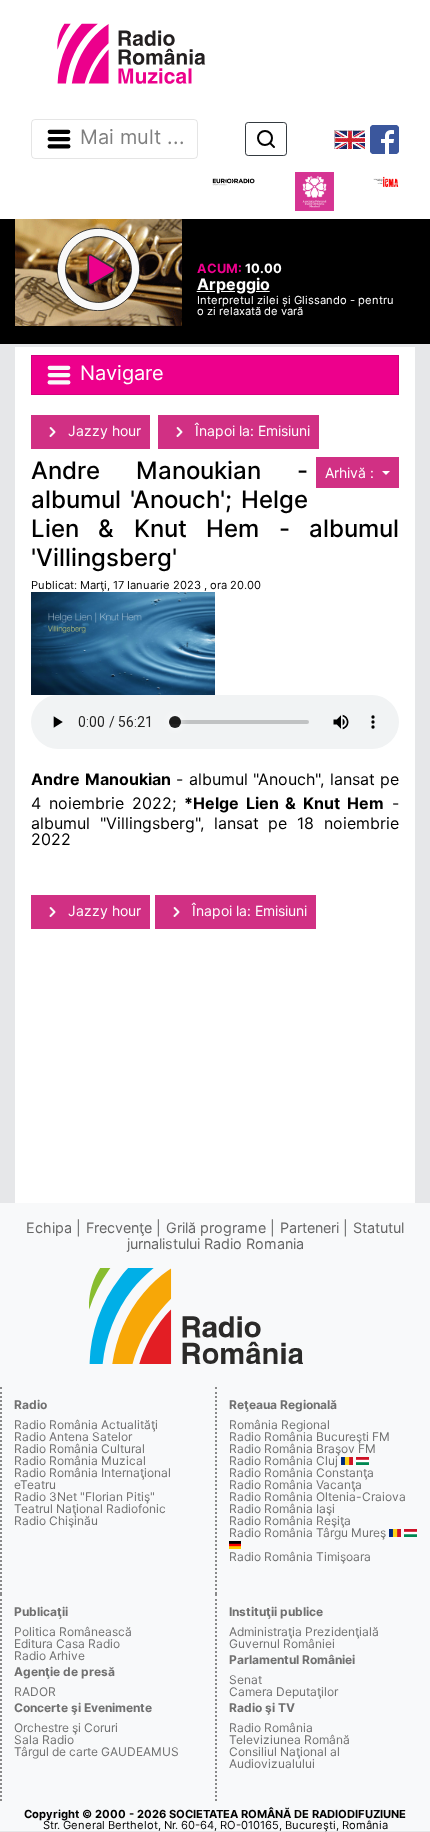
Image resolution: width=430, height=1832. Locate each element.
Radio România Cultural (79, 1448)
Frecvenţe (119, 1227)
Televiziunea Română (289, 1739)
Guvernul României (282, 1643)
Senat (245, 1679)
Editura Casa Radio (67, 1643)
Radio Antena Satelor (73, 1436)
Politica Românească (73, 1631)
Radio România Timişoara (300, 1556)
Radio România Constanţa (301, 1472)
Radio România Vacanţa (295, 1484)
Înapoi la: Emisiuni (250, 430)
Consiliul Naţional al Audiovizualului (284, 1757)
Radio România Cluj (283, 1460)
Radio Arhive (49, 1655)
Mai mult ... (132, 138)
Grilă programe (216, 1227)
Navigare (119, 373)
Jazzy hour (102, 430)
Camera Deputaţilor (283, 1691)
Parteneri (309, 1227)
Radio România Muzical (80, 1460)
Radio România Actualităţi (86, 1424)
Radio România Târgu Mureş (307, 1532)
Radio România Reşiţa (290, 1520)
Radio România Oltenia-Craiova (317, 1496)
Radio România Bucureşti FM (309, 1436)
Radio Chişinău (56, 1520)
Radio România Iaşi (282, 1508)
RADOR (35, 1691)
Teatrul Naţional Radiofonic (90, 1508)
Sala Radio (44, 1739)
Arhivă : (351, 472)
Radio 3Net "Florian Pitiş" (84, 1496)
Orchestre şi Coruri (66, 1727)
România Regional (279, 1424)
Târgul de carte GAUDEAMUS (96, 1751)
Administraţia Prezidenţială (304, 1631)
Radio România (271, 1727)
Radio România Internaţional (92, 1472)
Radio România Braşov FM (302, 1448)
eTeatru (35, 1484)
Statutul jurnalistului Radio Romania (266, 1235)
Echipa (49, 1227)
